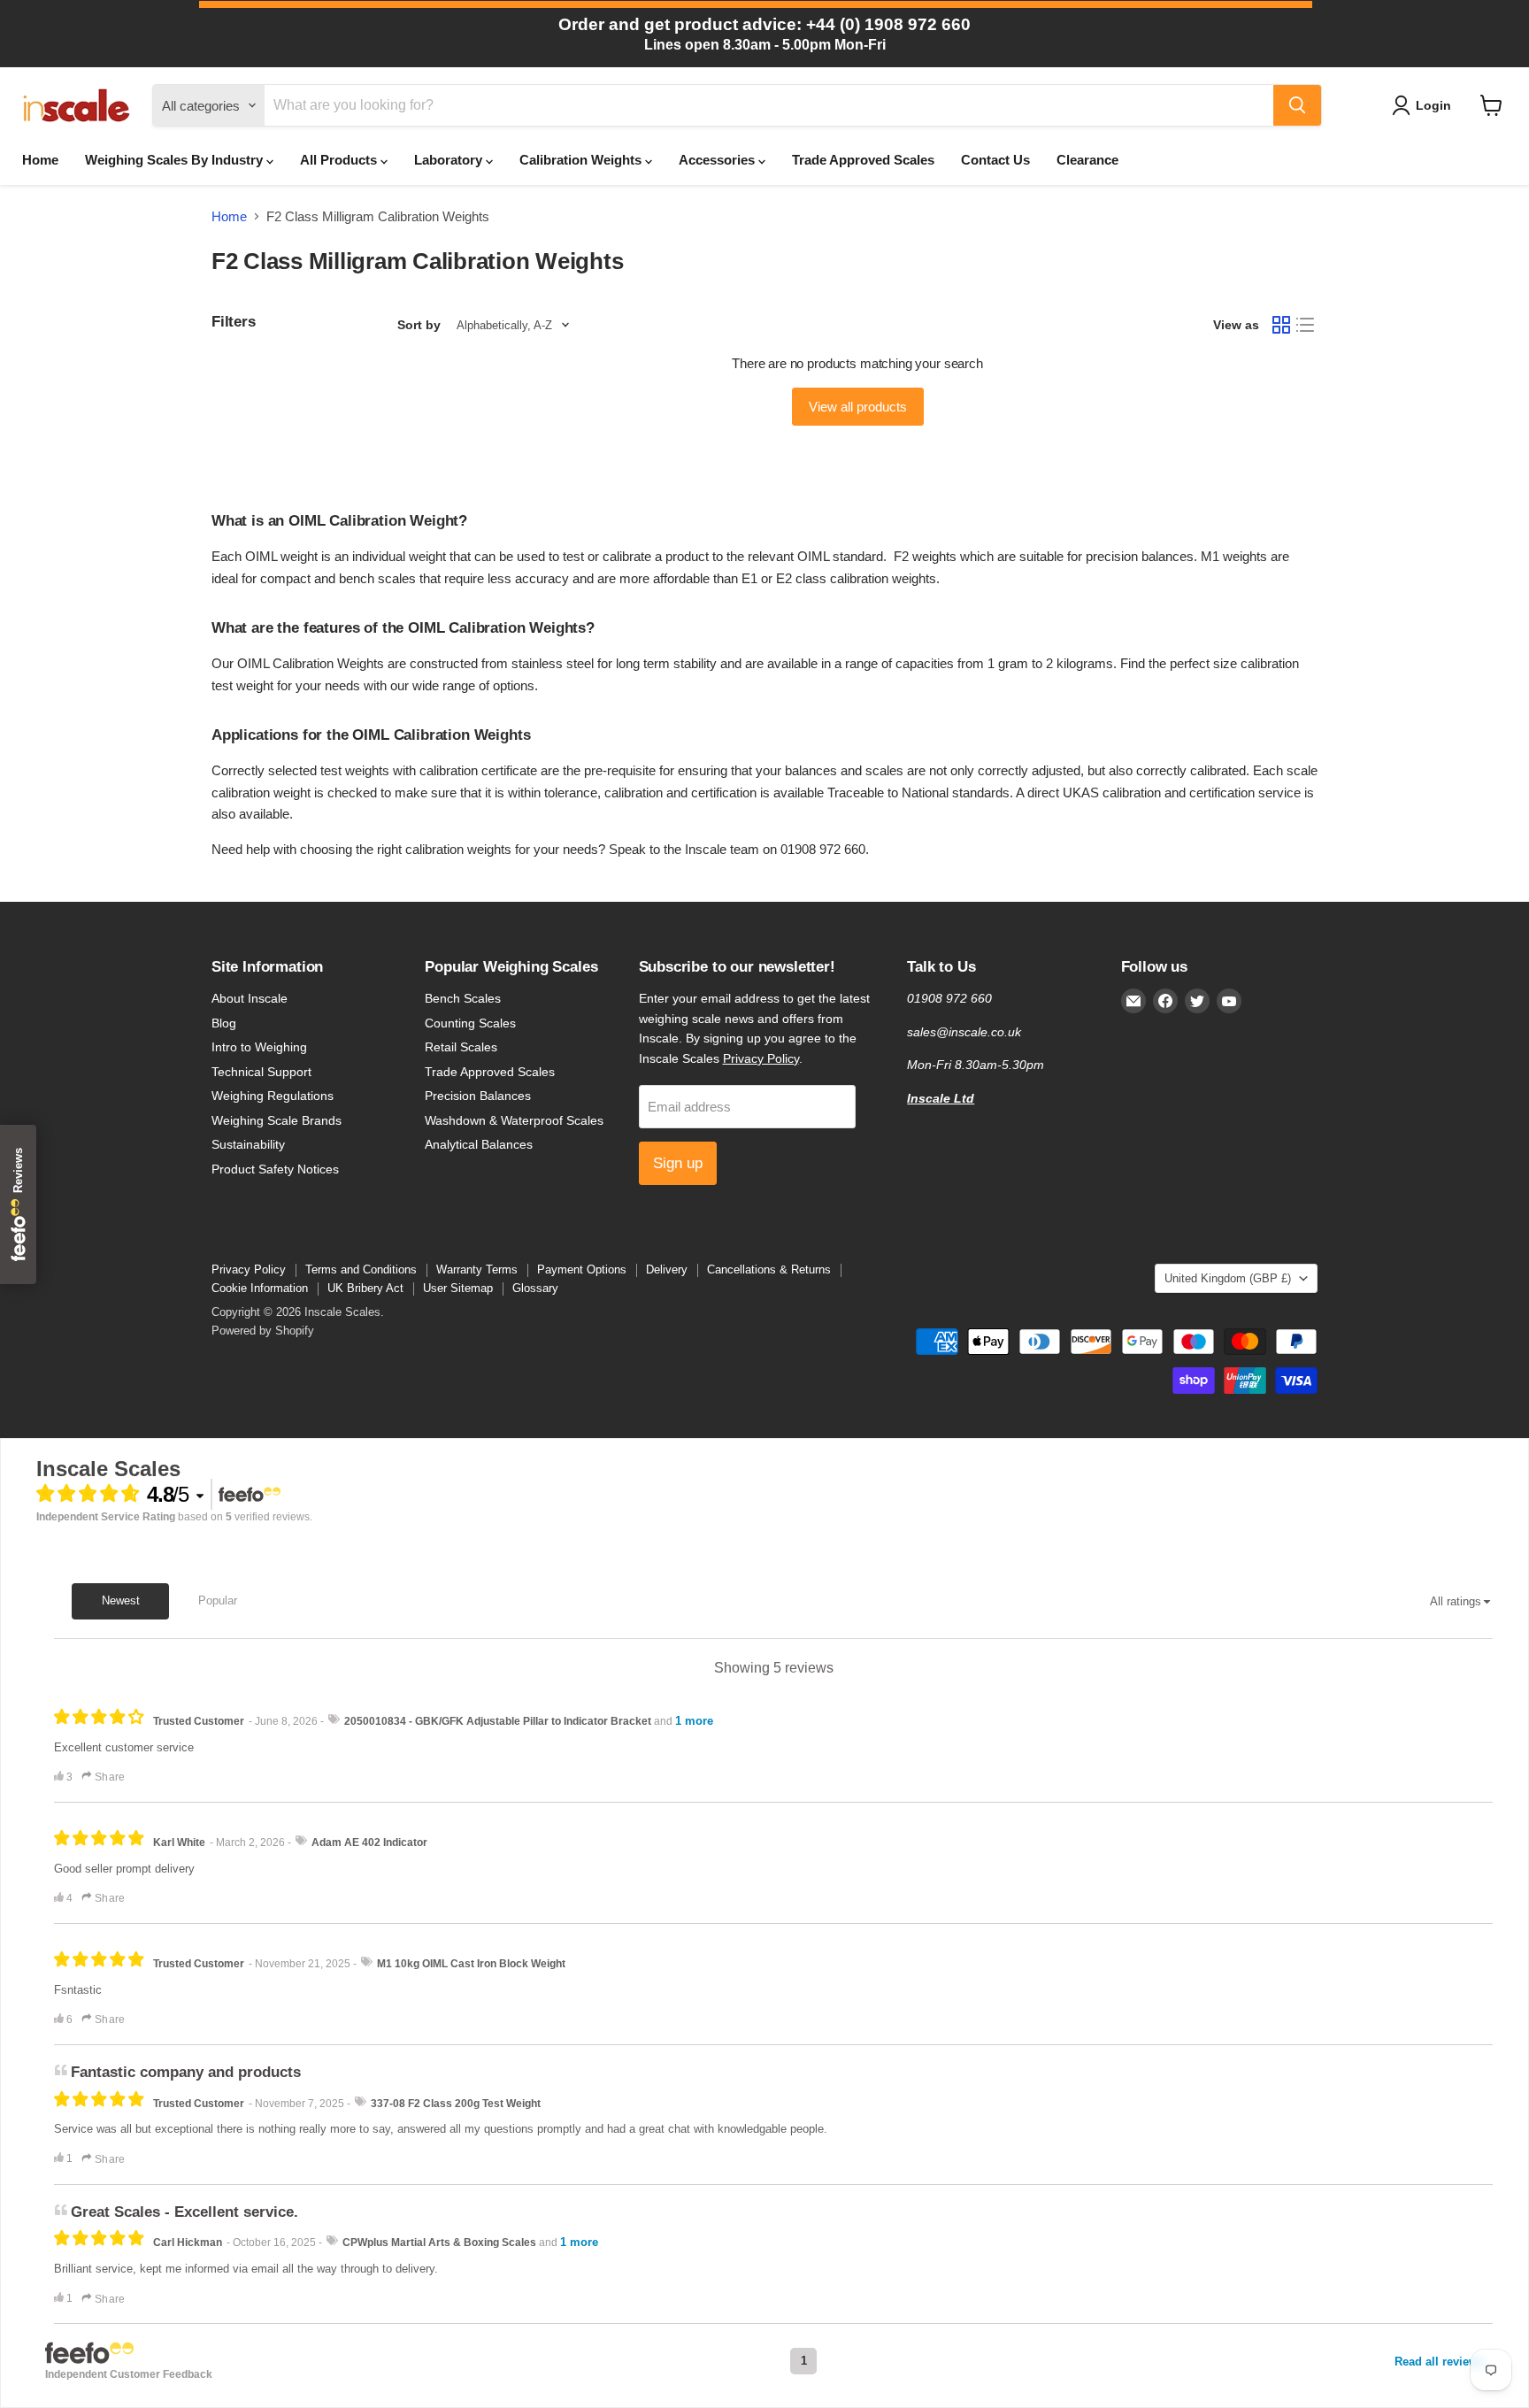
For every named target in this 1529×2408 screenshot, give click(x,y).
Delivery (667, 1269)
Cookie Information (260, 1288)
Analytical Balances (479, 1144)
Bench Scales (463, 998)
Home (40, 160)
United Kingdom (1228, 1278)
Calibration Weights (582, 160)
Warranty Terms (477, 1269)
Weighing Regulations (273, 1096)
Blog (224, 1023)
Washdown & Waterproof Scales (514, 1120)
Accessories (718, 160)
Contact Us (995, 160)
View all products (858, 407)
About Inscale (250, 998)
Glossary (535, 1288)
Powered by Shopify (263, 1331)
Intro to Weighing (259, 1047)
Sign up (678, 1163)
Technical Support (261, 1072)
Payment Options (582, 1269)
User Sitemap (458, 1288)
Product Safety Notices (275, 1169)
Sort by (419, 325)
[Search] (1297, 105)
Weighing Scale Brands (277, 1120)
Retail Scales (461, 1047)
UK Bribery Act (365, 1288)
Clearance (1087, 160)
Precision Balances (478, 1096)
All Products (340, 160)
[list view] (1306, 326)
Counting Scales (470, 1023)
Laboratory (450, 160)
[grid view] (1281, 326)
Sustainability (248, 1144)
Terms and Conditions (361, 1269)
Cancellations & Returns (769, 1269)
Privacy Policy (761, 1058)
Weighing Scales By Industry (176, 160)
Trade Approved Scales (863, 160)
